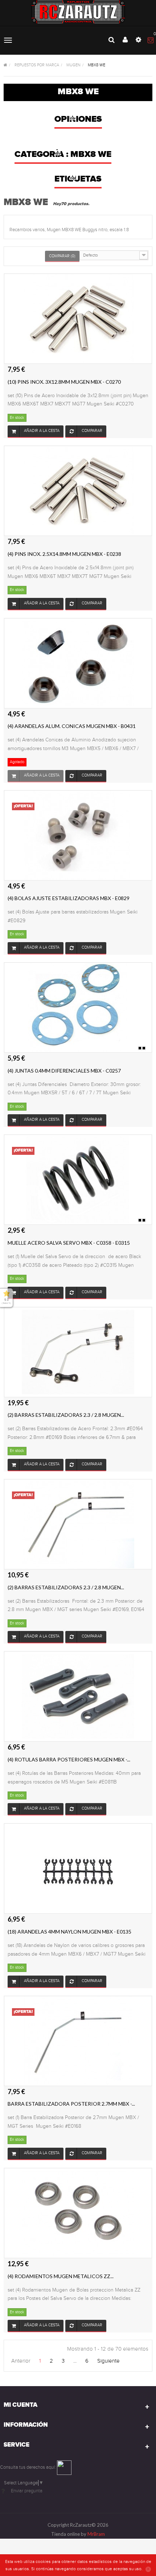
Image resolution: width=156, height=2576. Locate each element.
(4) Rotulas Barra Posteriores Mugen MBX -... (69, 1759)
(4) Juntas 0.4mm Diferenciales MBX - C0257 (64, 1071)
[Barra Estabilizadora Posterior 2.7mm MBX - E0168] (78, 2040)
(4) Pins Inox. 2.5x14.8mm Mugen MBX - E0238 (64, 554)
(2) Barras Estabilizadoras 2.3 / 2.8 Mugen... (66, 1415)
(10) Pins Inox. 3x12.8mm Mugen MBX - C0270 (64, 382)
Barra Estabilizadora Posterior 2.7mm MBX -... (71, 2104)
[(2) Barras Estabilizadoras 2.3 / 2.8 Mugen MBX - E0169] (78, 1352)
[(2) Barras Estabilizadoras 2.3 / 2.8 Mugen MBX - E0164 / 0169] (78, 1524)
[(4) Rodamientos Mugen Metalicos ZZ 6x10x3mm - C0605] (78, 2213)
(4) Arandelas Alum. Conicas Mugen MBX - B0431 (72, 726)
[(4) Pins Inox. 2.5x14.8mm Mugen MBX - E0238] (78, 491)
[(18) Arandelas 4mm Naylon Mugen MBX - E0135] (78, 1868)
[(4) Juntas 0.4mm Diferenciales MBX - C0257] (78, 1007)
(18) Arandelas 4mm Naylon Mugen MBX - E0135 (69, 1932)
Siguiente (108, 2361)
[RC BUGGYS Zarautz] (78, 12)
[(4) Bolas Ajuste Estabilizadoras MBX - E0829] (78, 835)
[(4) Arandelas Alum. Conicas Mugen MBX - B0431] (78, 663)
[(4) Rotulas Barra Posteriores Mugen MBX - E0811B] (78, 1696)
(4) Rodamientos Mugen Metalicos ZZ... (61, 2276)
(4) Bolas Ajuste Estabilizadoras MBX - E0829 (69, 898)
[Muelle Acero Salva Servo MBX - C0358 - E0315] (78, 1179)
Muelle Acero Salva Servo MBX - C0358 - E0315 (69, 1243)
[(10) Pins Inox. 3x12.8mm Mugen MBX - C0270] (78, 319)
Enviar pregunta (27, 2491)
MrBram (96, 2534)
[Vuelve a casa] (5, 65)
